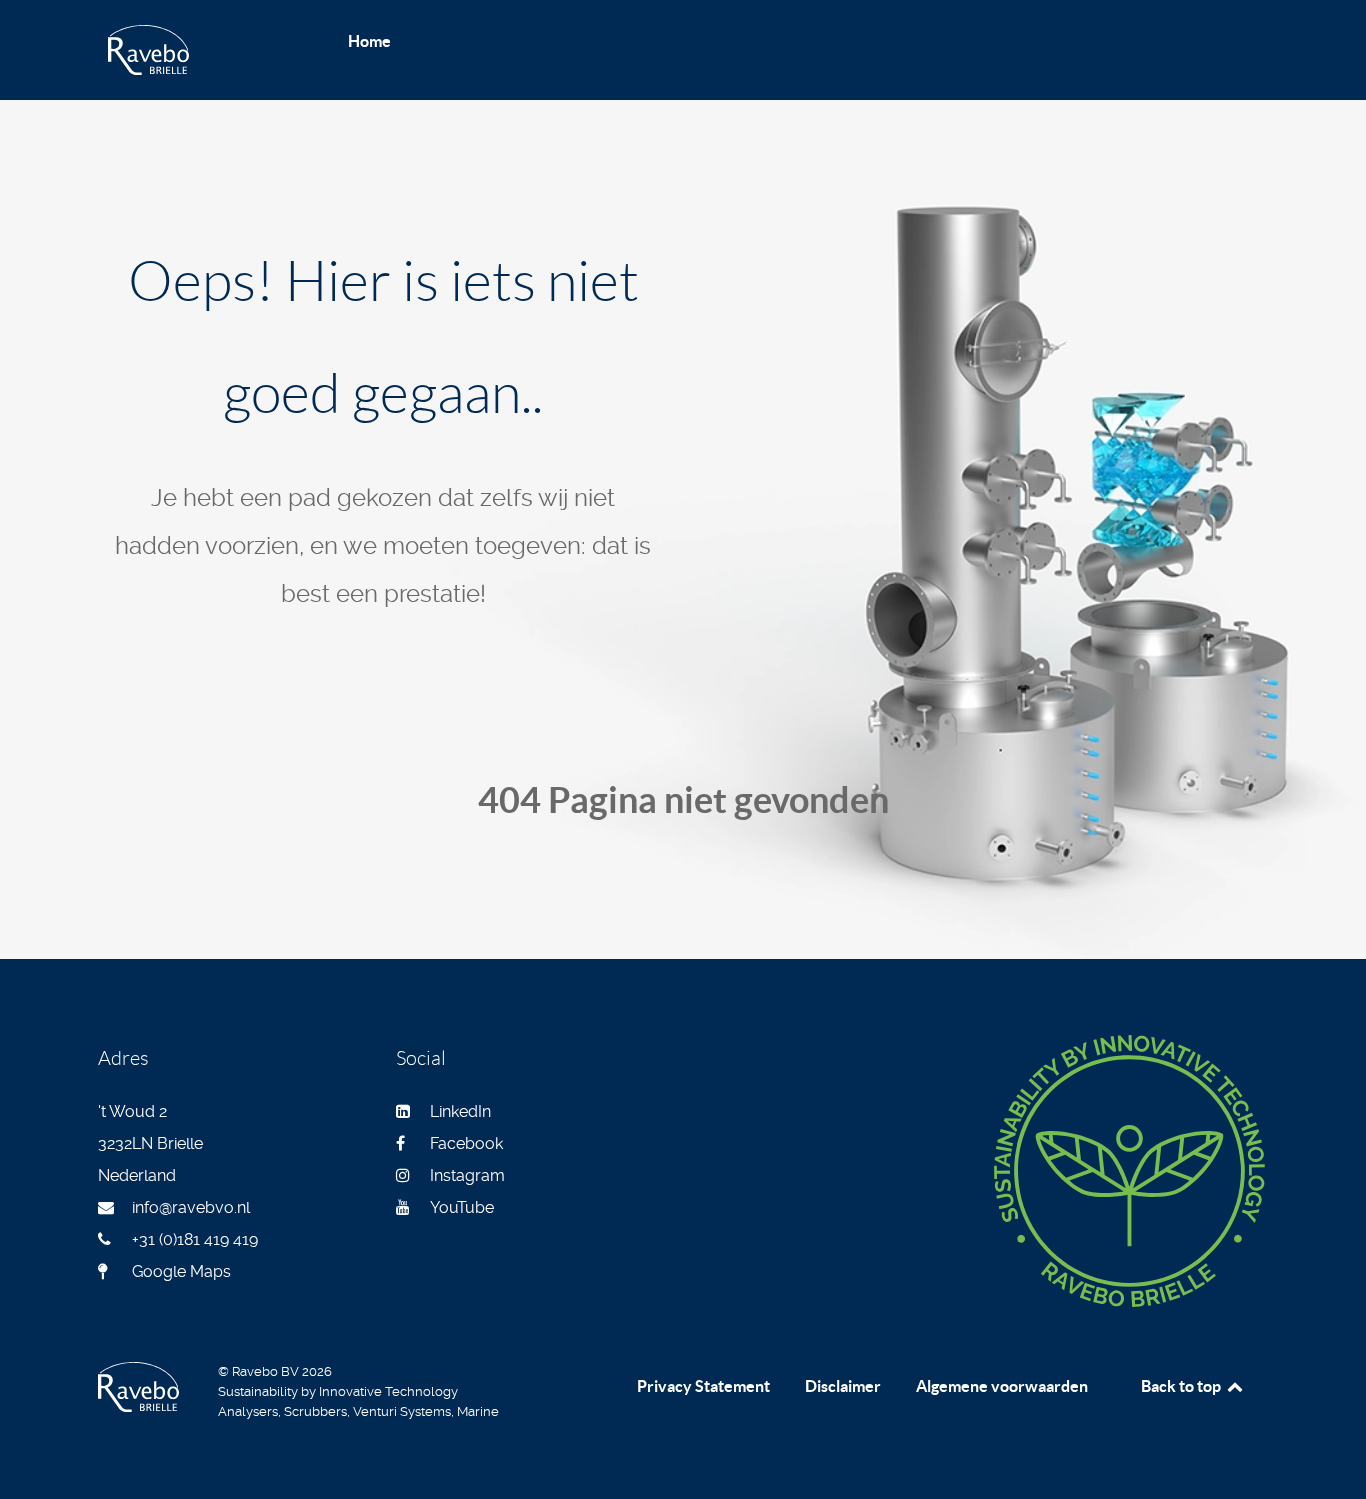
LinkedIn (460, 1111)
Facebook (466, 1143)
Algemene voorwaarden (1002, 1386)
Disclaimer (843, 1386)
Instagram (467, 1175)
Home (369, 41)
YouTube (462, 1207)
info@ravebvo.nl (191, 1207)
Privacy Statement (703, 1386)
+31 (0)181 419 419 (195, 1239)
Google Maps (181, 1271)
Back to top (1182, 1386)
